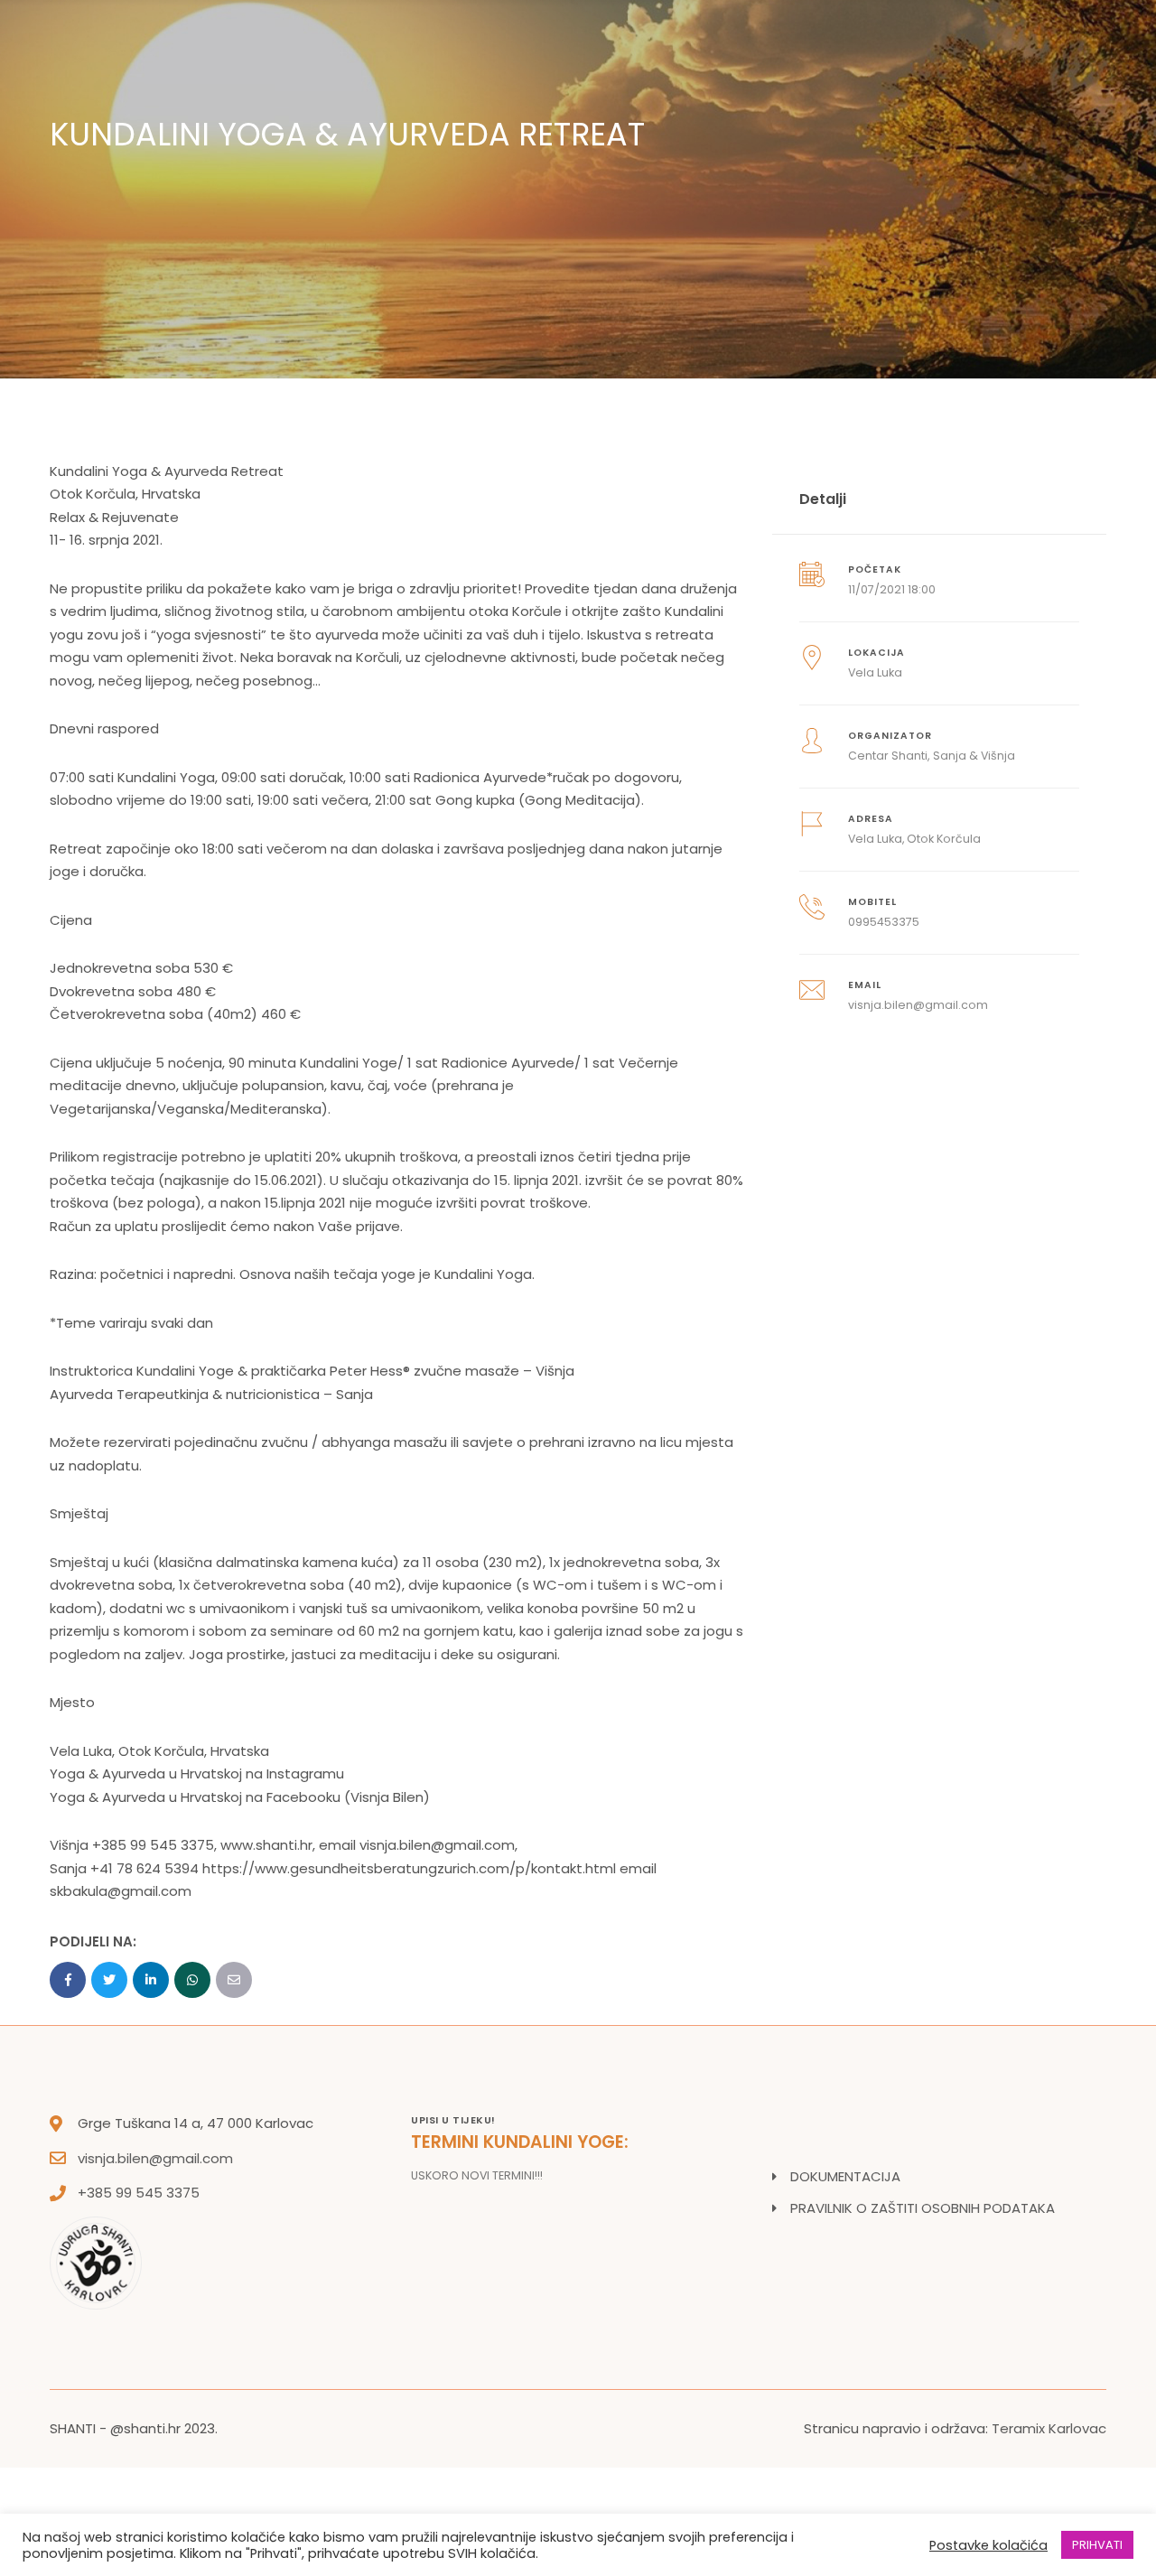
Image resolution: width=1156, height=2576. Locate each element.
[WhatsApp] (192, 1980)
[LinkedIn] (151, 1980)
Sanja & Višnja (974, 756)
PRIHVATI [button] (1097, 2545)
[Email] (234, 1980)
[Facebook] (68, 1980)
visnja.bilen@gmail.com (155, 2158)
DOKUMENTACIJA (845, 2176)
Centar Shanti (888, 756)
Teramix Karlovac (1049, 2428)
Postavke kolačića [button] (988, 2545)
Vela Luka (875, 672)
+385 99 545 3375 (139, 2193)
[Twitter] (109, 1980)
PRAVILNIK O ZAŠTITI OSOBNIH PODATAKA (923, 2208)
